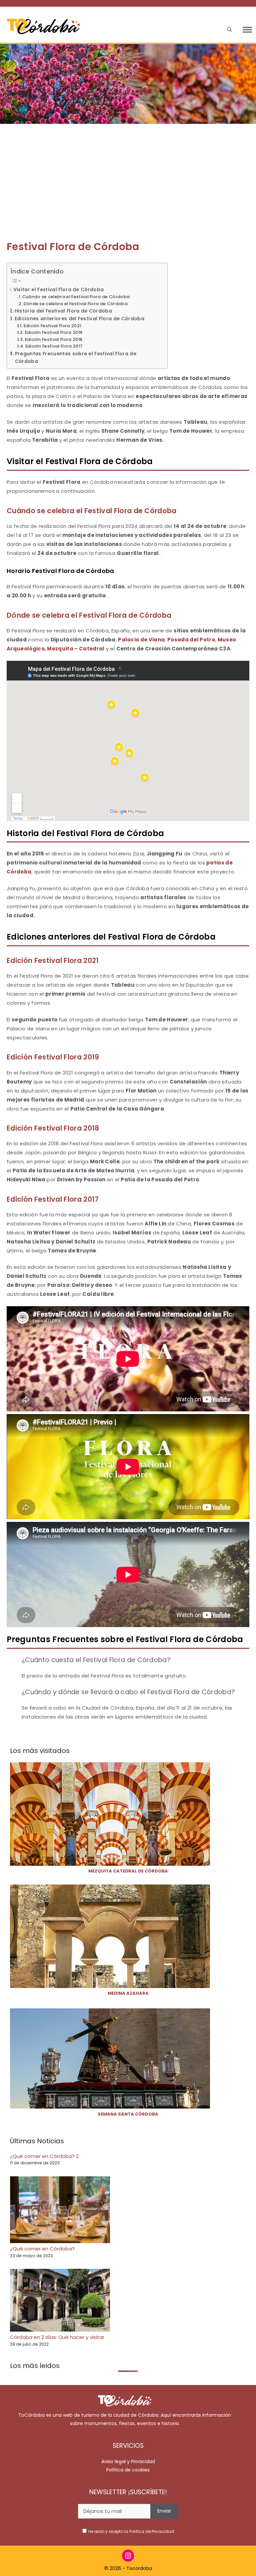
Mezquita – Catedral (76, 649)
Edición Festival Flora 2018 (54, 339)
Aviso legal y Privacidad (128, 2461)
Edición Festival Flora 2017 (54, 346)
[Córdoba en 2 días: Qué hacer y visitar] (60, 2301)
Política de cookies (128, 2470)
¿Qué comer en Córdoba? (42, 2249)
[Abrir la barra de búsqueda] (229, 30)
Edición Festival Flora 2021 (52, 326)
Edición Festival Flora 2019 (54, 332)
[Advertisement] (128, 174)
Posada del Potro (191, 640)
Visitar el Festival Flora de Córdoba (58, 289)
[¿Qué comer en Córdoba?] (60, 2211)
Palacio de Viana (141, 640)
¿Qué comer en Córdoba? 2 (44, 2156)
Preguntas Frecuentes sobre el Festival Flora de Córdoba (76, 357)
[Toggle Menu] (247, 30)
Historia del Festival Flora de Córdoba (63, 311)
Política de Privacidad (152, 2531)
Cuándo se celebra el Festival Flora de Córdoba (76, 297)
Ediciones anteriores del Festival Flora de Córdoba (79, 319)
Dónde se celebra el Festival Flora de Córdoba (76, 304)
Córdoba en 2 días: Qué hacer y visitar (57, 2337)
